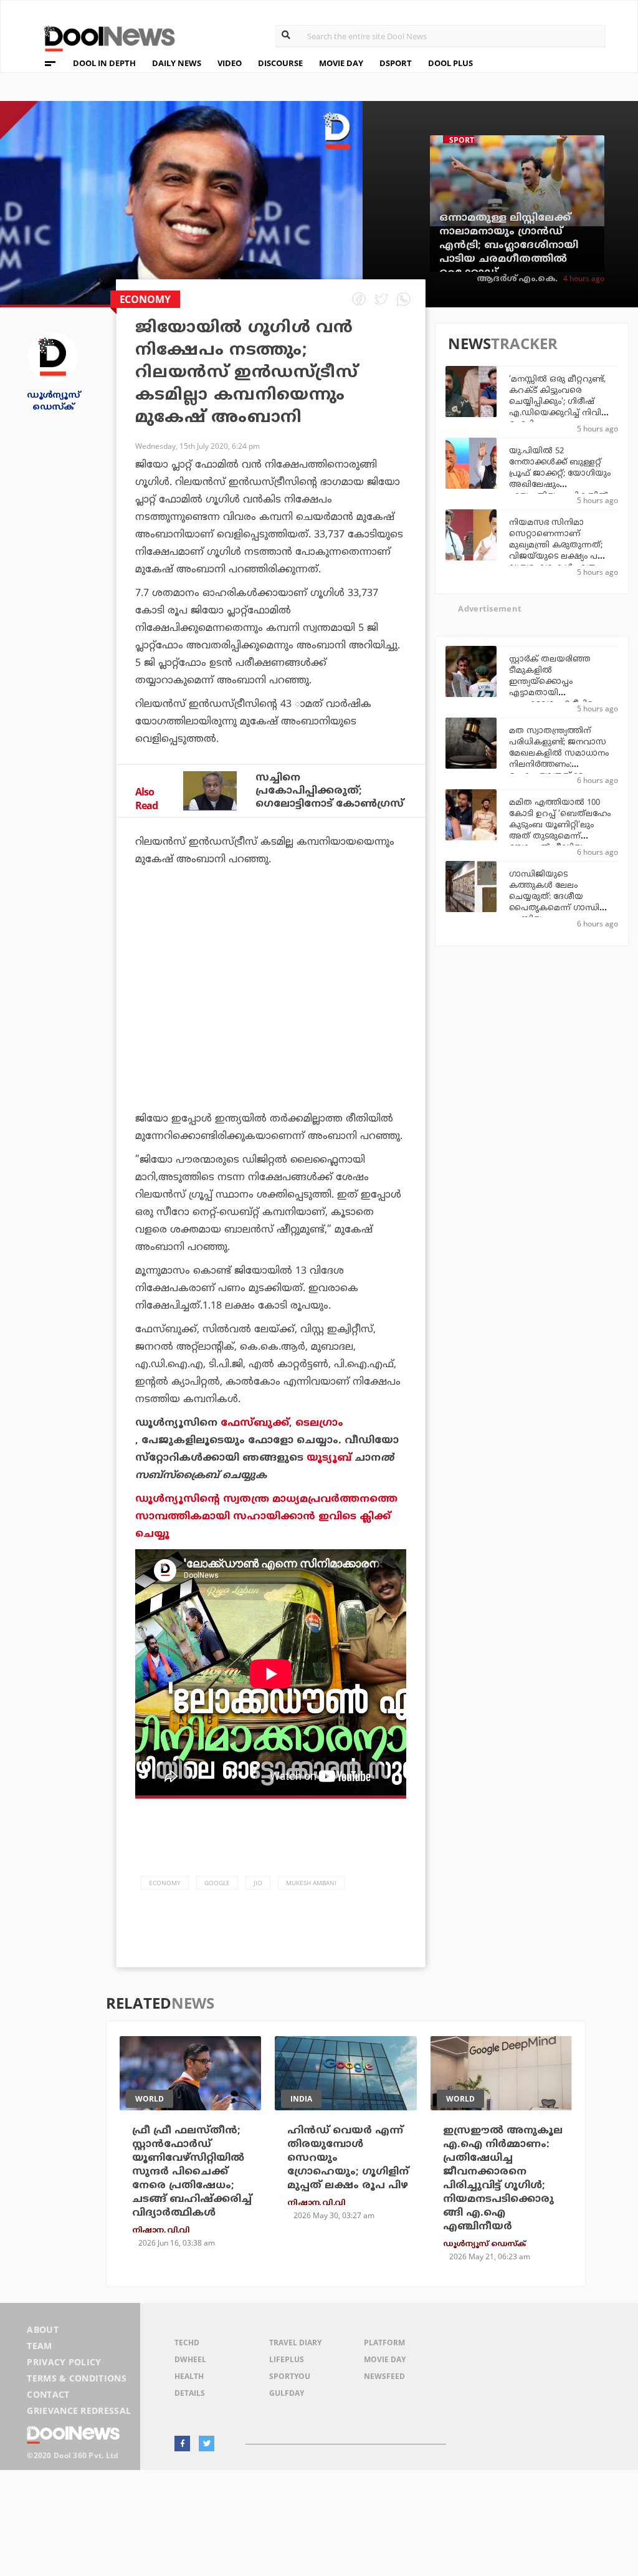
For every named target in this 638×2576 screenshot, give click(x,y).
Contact (48, 2394)
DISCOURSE (280, 63)
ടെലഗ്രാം (319, 1423)
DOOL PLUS (450, 63)
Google (217, 1883)
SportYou (290, 2376)
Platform (384, 2343)
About (43, 2329)
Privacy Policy (64, 2362)
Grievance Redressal (79, 2410)
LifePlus (287, 2359)
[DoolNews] (104, 37)
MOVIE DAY (341, 63)
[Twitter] (207, 2444)
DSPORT (396, 63)
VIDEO (230, 63)
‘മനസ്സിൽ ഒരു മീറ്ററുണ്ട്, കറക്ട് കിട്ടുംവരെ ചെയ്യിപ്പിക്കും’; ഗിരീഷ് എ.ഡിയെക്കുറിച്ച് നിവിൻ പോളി (560, 402)
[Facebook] (182, 2444)
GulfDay (287, 2393)
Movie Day (385, 2359)
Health (189, 2376)
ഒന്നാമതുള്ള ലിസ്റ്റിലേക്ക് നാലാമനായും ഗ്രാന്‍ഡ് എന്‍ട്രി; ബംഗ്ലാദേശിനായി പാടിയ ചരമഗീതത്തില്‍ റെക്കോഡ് (509, 246)
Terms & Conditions (77, 2378)
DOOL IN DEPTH (104, 63)
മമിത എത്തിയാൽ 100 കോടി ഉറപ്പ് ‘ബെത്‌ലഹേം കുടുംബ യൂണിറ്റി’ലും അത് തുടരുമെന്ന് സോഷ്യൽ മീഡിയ (560, 825)
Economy (165, 1883)
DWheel (190, 2359)
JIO (258, 1883)
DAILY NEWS (177, 63)
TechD (187, 2343)
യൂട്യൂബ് (329, 1458)
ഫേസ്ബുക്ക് (255, 1423)
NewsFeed (384, 2376)
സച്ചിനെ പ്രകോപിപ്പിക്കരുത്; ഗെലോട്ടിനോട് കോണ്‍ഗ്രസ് (330, 791)
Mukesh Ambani (311, 1883)
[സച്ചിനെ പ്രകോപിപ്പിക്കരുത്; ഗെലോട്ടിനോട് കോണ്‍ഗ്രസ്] (210, 791)
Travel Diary (295, 2343)
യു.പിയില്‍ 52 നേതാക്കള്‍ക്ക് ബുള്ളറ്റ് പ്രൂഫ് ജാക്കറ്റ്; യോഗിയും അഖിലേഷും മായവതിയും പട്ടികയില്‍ (560, 474)
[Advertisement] (271, 999)
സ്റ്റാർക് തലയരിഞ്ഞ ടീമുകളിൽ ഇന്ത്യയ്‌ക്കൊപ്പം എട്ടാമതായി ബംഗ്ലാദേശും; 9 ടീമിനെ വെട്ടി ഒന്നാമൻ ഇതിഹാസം (555, 693)
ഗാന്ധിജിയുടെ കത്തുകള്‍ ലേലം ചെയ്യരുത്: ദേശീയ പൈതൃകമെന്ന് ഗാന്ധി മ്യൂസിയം (554, 897)
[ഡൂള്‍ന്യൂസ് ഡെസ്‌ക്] (53, 356)
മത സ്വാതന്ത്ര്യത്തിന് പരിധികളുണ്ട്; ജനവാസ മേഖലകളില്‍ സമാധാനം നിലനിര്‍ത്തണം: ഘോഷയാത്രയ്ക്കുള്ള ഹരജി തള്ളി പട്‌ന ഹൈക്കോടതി (559, 765)
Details (190, 2393)
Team (39, 2346)
